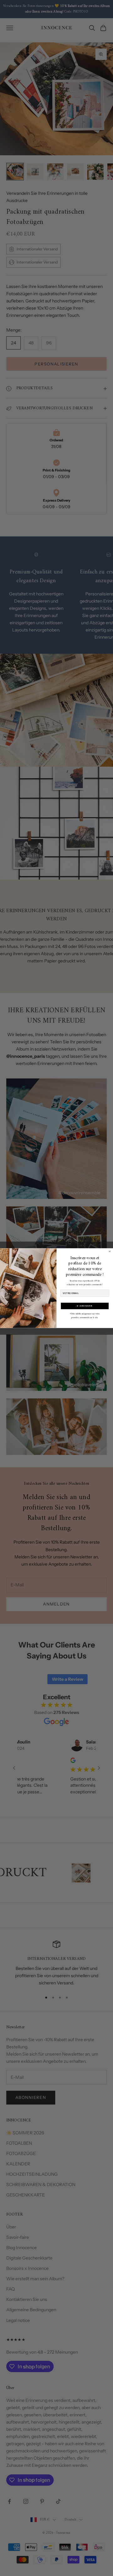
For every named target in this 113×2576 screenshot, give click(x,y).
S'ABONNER (85, 1306)
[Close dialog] (110, 1251)
